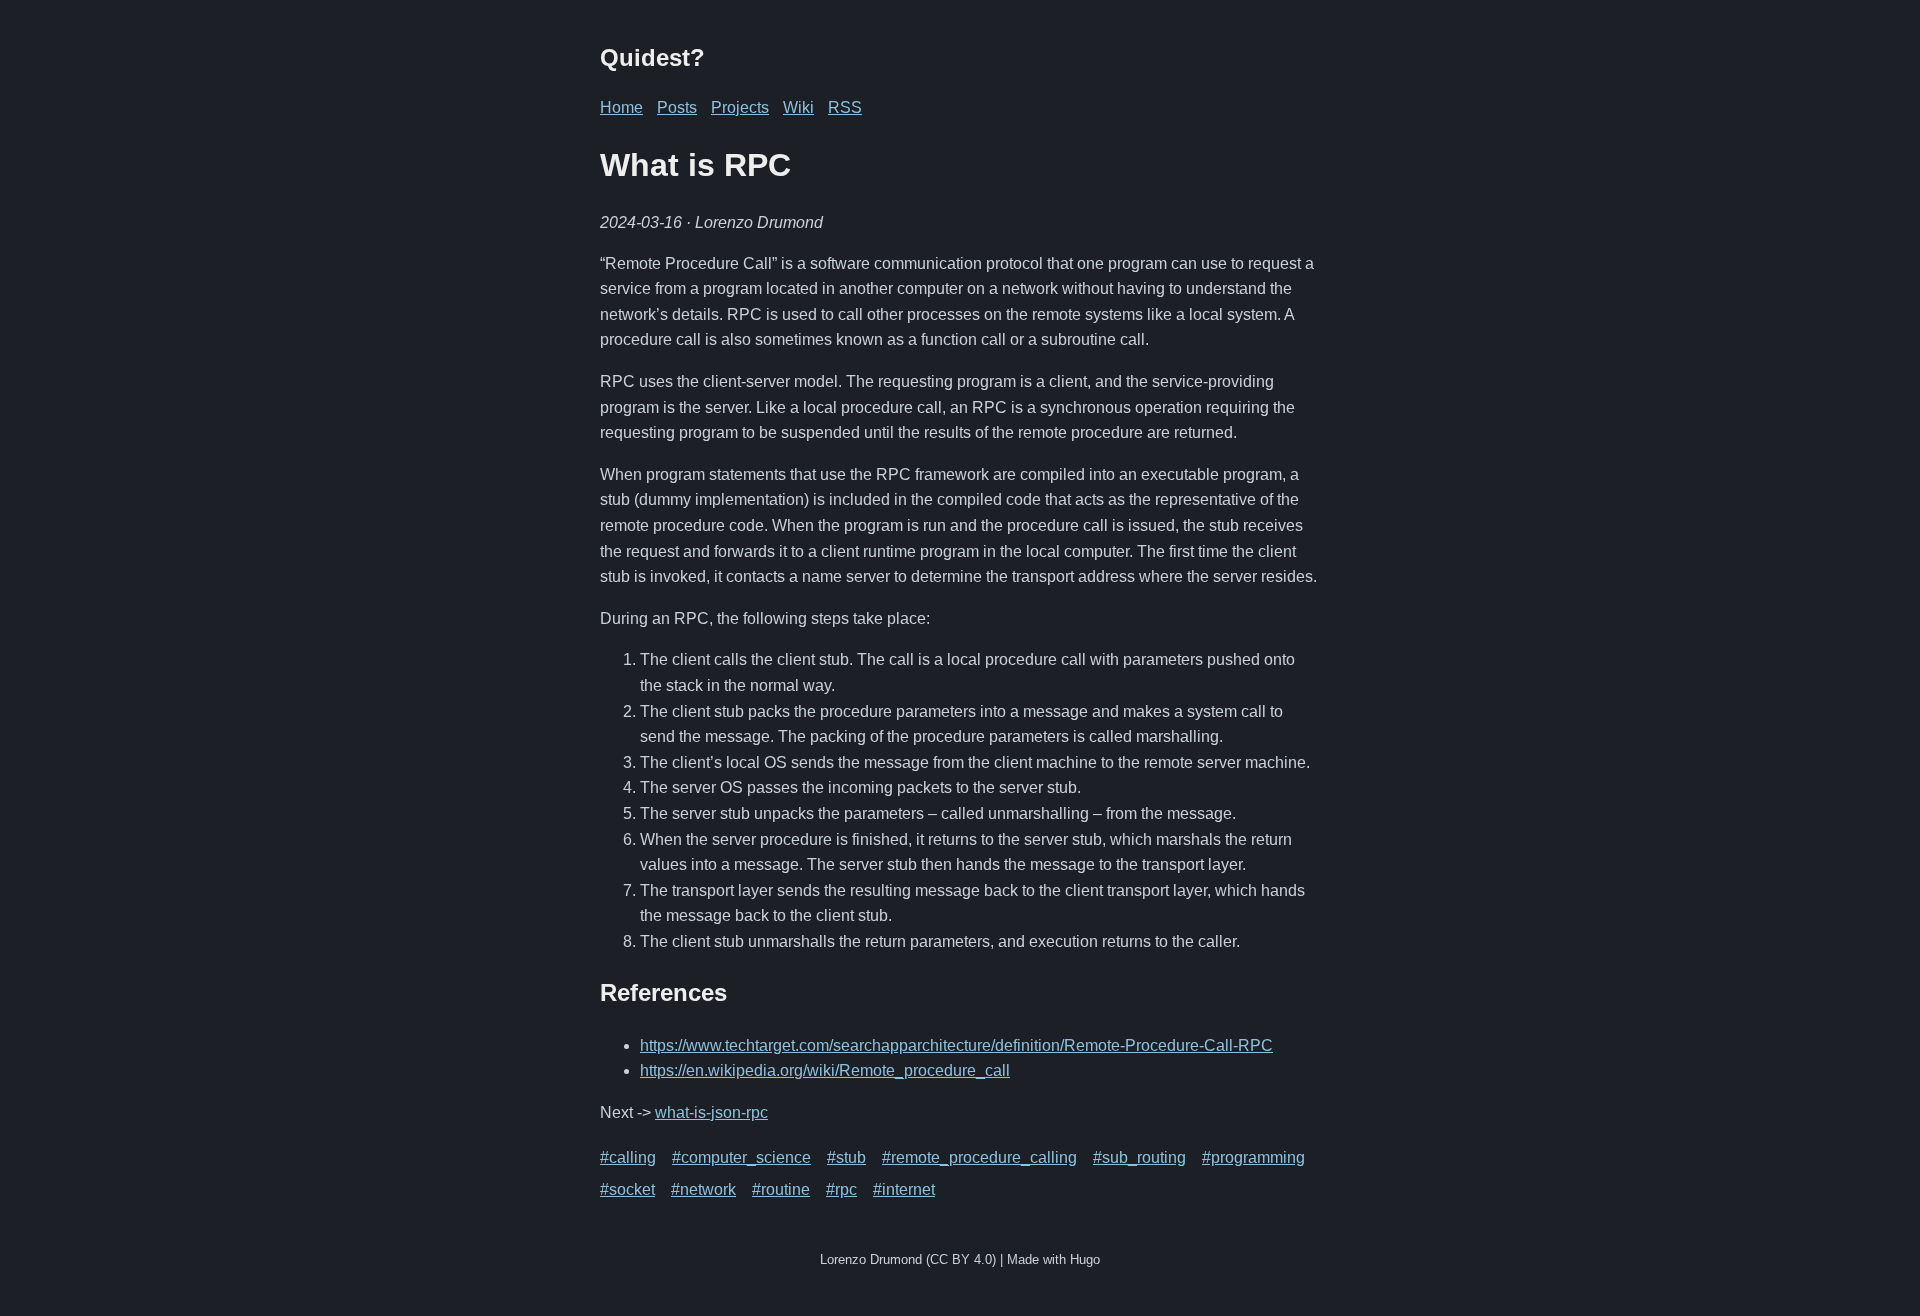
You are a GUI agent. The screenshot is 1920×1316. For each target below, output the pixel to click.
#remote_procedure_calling (979, 1157)
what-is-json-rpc (711, 1112)
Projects (740, 107)
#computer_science (741, 1157)
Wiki (798, 107)
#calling (628, 1157)
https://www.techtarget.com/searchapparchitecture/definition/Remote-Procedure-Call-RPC (956, 1045)
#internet (904, 1189)
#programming (1253, 1157)
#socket (627, 1189)
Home (621, 107)
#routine (781, 1189)
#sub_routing (1139, 1157)
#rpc (841, 1189)
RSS (845, 107)
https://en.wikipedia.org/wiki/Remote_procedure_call (825, 1070)
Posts (677, 107)
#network (703, 1189)
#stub (846, 1157)
